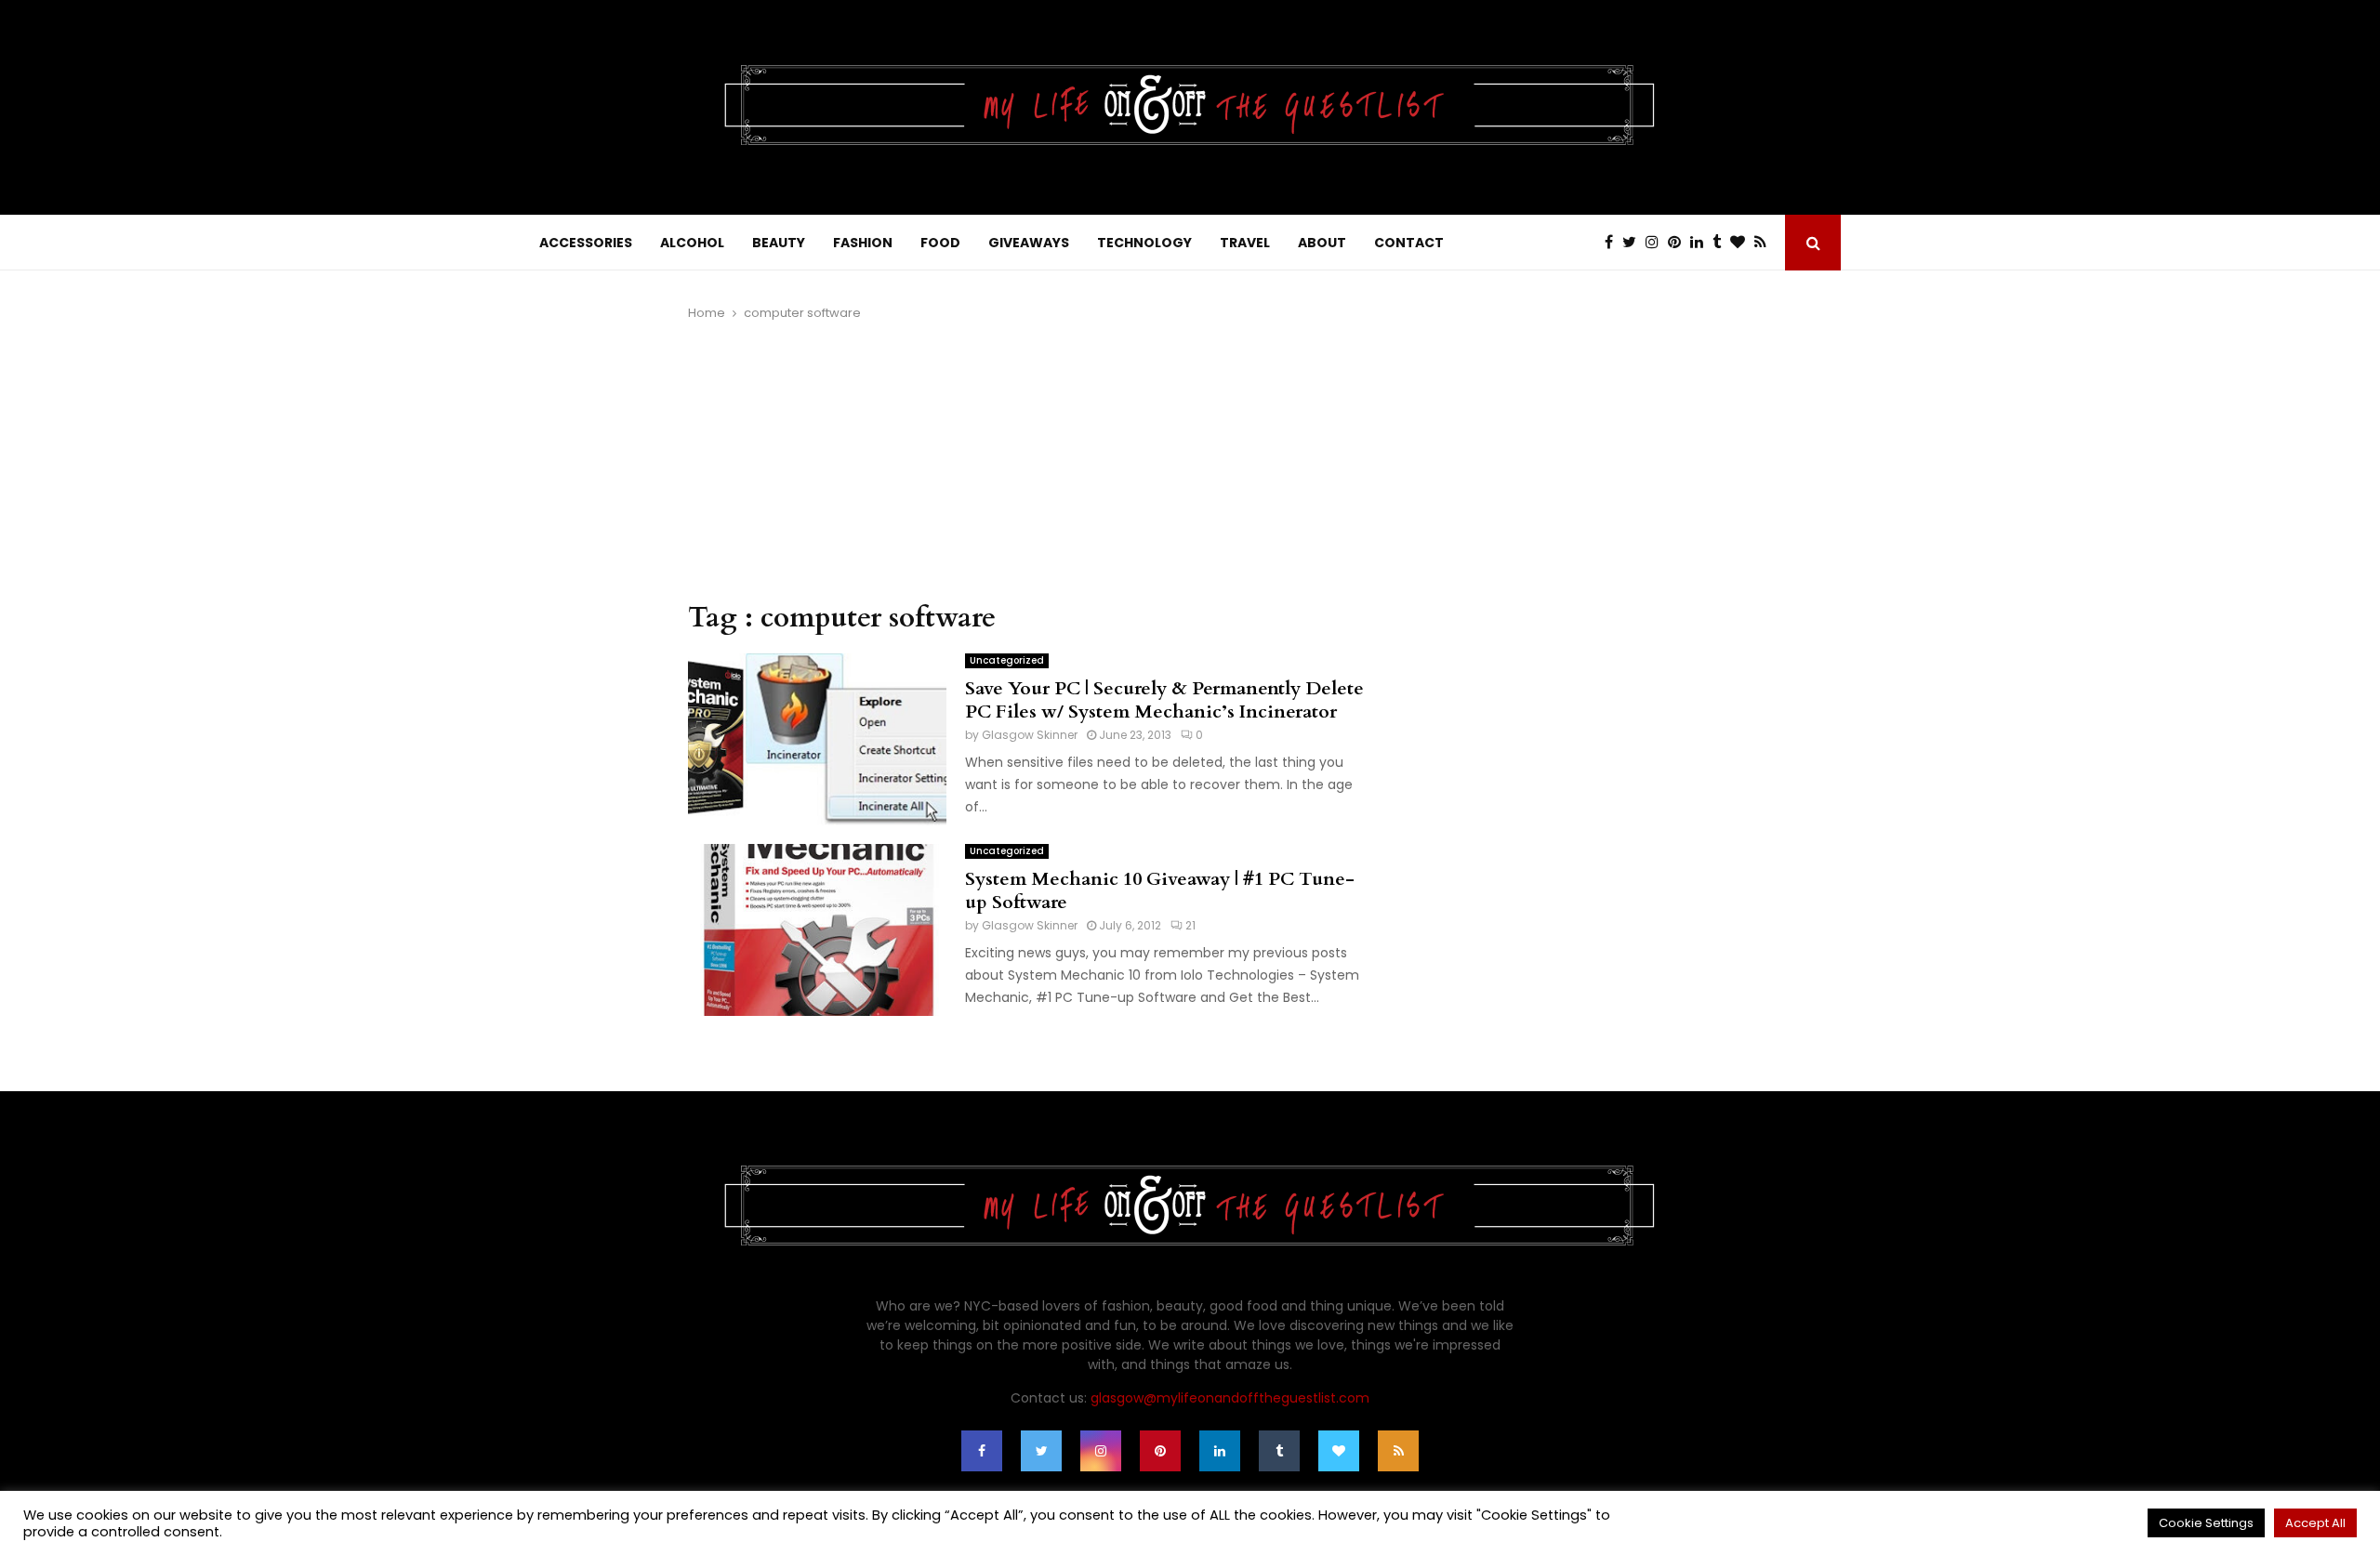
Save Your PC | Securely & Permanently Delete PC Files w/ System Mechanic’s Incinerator (1164, 700)
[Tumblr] (1721, 243)
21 (1190, 925)
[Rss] (1765, 243)
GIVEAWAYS (1029, 243)
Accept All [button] (2315, 1523)
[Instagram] (1657, 243)
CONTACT (1409, 243)
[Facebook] (1613, 243)
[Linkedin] (1701, 243)
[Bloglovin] (1742, 243)
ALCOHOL (692, 243)
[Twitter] (1634, 243)
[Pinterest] (1679, 243)
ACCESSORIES (586, 243)
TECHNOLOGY (1144, 243)
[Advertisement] (1032, 462)
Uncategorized (1007, 660)
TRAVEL (1245, 243)
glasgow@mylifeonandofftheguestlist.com (1230, 1398)
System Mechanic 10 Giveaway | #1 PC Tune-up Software (1160, 890)
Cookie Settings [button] (2206, 1523)
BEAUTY (779, 243)
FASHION (863, 243)
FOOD (940, 243)
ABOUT (1322, 243)
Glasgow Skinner (1030, 735)
